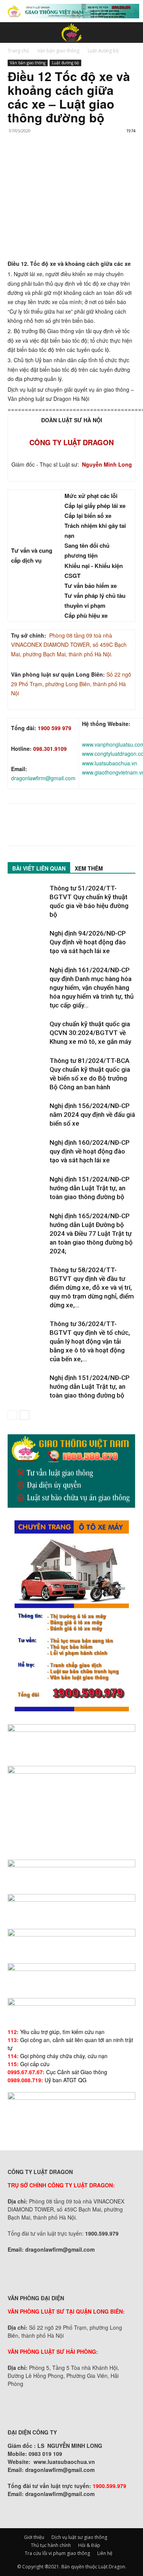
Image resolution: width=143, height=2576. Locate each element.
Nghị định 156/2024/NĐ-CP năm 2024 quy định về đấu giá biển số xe (92, 1115)
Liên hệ (105, 2553)
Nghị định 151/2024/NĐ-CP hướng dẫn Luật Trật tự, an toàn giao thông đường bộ (90, 1188)
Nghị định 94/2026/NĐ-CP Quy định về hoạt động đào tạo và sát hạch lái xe (88, 942)
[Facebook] (15, 159)
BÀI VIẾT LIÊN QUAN (39, 868)
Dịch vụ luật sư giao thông (79, 2537)
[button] (13, 33)
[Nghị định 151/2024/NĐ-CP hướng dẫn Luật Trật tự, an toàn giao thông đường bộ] (27, 1188)
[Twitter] (33, 159)
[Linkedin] (85, 159)
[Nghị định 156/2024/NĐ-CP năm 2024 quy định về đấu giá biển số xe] (27, 1115)
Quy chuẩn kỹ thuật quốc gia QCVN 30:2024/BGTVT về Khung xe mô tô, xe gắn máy (90, 1033)
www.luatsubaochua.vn (110, 763)
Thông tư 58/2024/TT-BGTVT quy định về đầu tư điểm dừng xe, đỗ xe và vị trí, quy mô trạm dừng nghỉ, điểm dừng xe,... (92, 1287)
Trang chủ (18, 51)
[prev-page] (12, 1415)
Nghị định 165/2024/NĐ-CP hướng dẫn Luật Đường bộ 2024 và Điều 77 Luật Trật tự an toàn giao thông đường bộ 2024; (91, 1233)
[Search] (132, 33)
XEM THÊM (89, 868)
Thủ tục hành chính (51, 2545)
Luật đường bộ (103, 51)
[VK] (103, 159)
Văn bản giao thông (58, 51)
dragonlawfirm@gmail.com (43, 778)
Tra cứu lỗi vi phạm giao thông (57, 2553)
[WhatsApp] (68, 159)
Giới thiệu (34, 2537)
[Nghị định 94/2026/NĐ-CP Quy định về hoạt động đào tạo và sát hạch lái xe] (27, 942)
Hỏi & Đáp (89, 2545)
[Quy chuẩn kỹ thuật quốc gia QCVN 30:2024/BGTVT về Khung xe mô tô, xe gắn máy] (27, 1033)
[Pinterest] (50, 159)
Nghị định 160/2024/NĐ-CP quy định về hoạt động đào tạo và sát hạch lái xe (90, 1151)
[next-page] (25, 1415)
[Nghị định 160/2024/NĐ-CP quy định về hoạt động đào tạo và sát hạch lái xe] (27, 1151)
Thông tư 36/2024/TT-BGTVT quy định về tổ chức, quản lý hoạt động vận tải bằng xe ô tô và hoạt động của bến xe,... (90, 1341)
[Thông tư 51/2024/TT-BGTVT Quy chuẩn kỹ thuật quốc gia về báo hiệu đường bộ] (27, 897)
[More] (121, 159)
